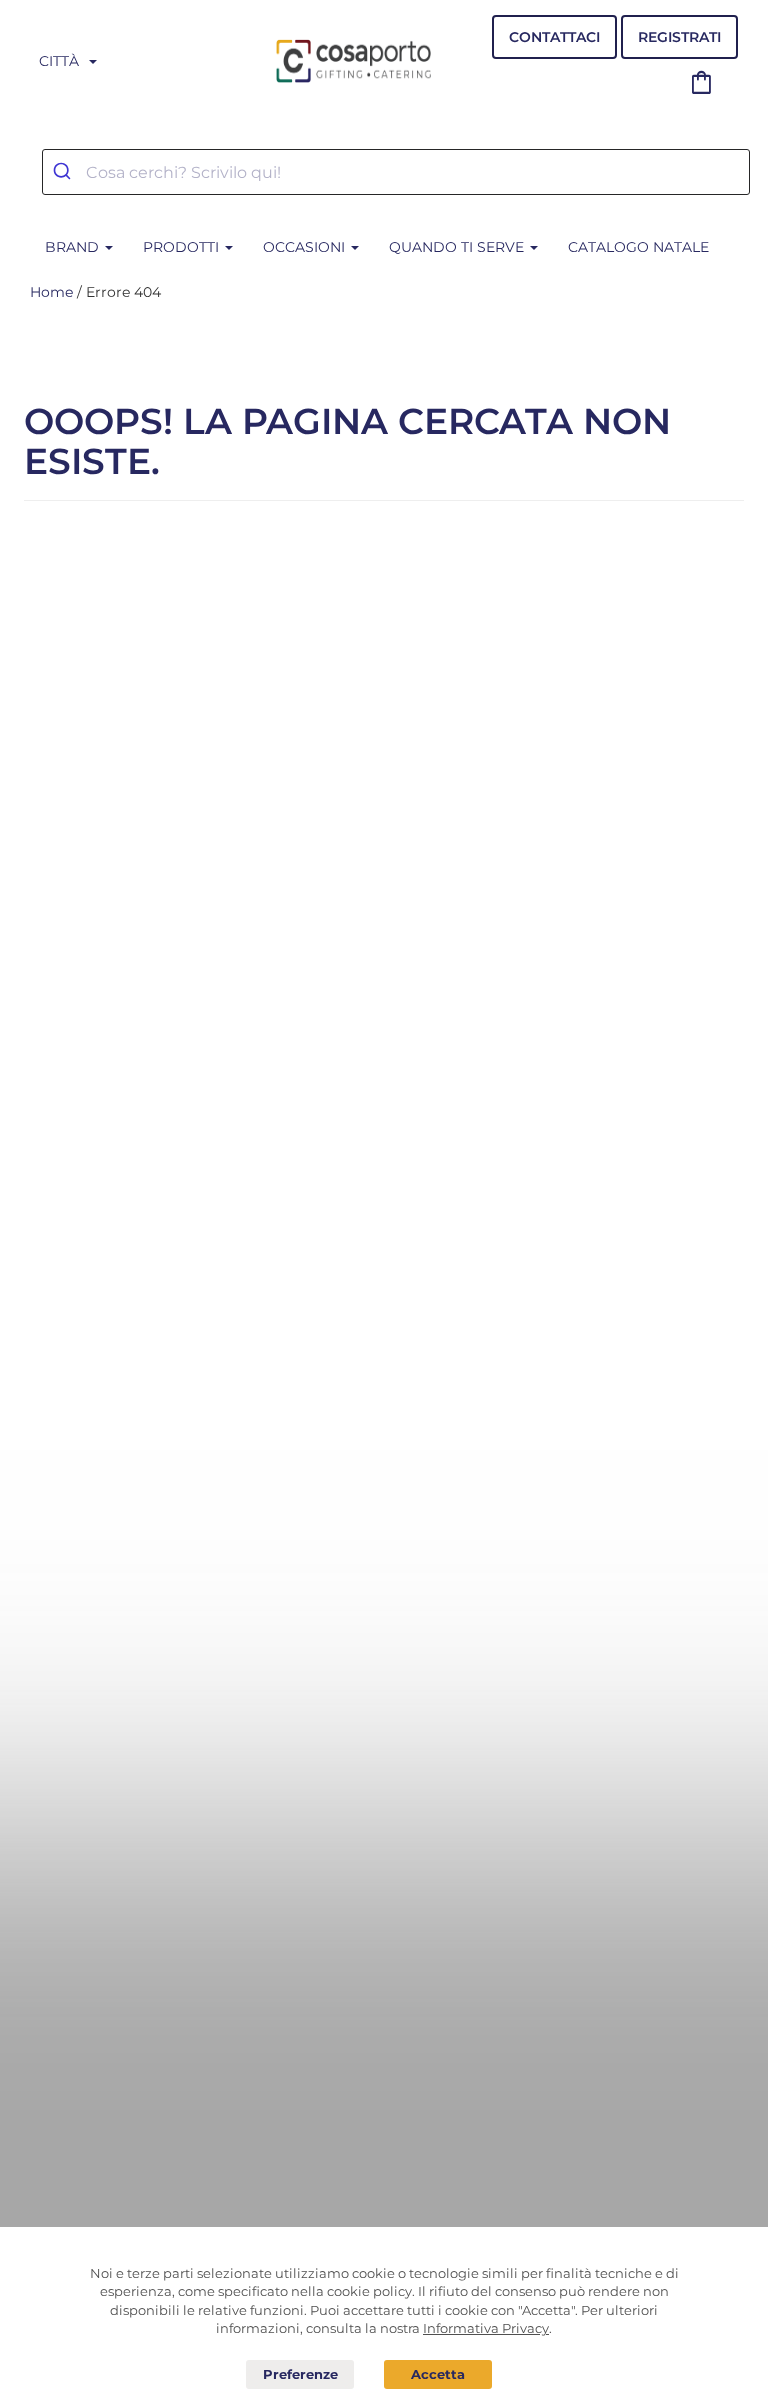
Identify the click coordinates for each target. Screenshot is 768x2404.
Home (51, 292)
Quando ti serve (458, 247)
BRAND (74, 247)
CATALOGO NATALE (638, 247)
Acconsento (438, 2374)
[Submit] (64, 172)
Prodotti (183, 247)
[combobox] (396, 172)
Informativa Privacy (486, 2328)
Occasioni (306, 247)
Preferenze (300, 2375)
